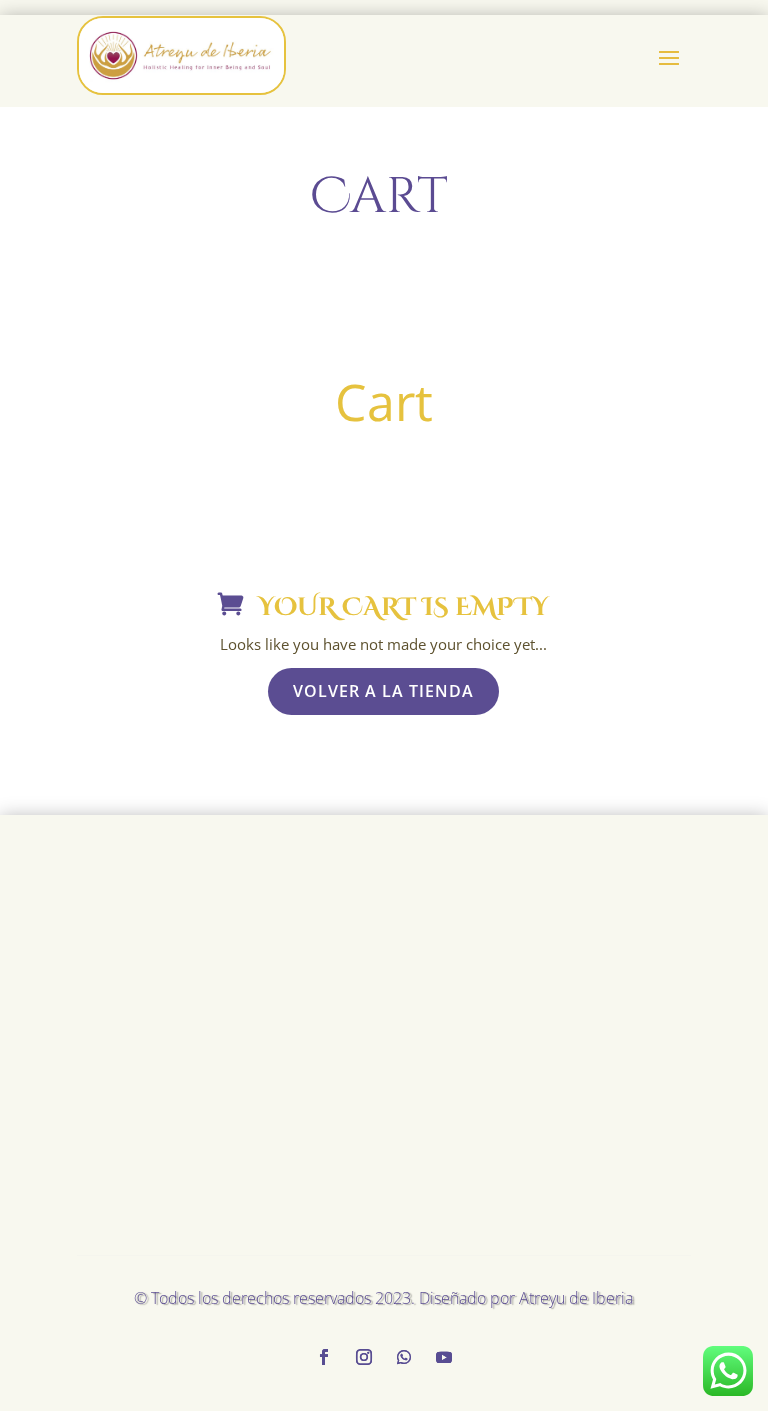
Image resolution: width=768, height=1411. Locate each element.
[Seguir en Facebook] (324, 1357)
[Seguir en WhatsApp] (404, 1357)
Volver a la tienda (383, 691)
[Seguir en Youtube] (444, 1357)
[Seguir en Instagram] (364, 1357)
